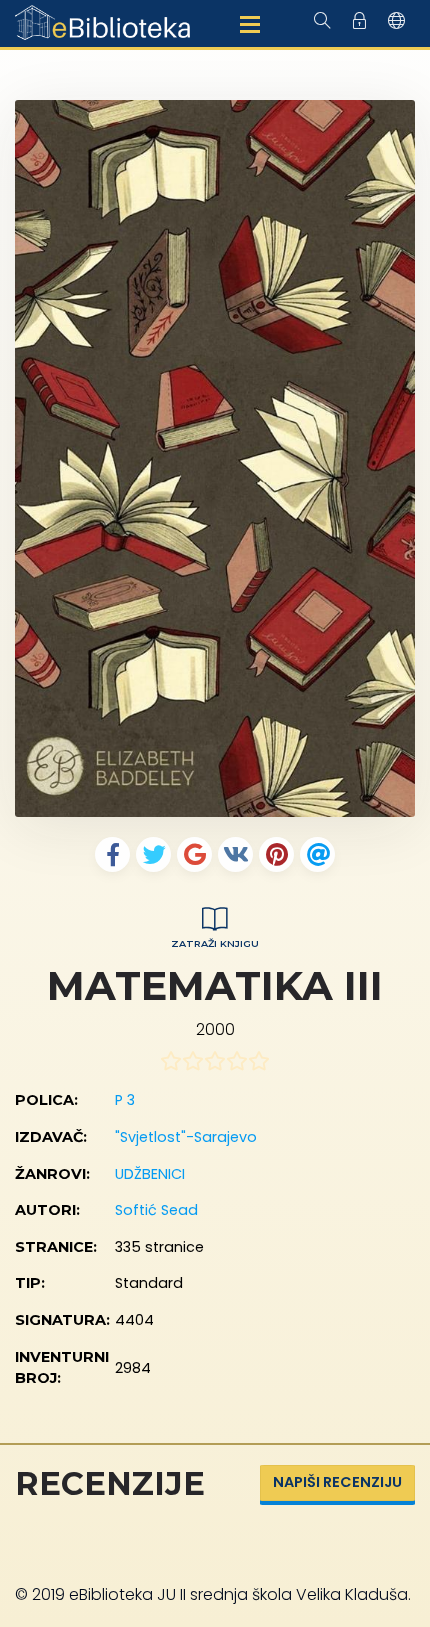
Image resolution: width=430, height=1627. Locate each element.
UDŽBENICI (150, 1174)
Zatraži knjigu (215, 943)
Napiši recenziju (337, 1482)
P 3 (125, 1100)
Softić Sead (156, 1210)
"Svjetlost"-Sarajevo (186, 1137)
